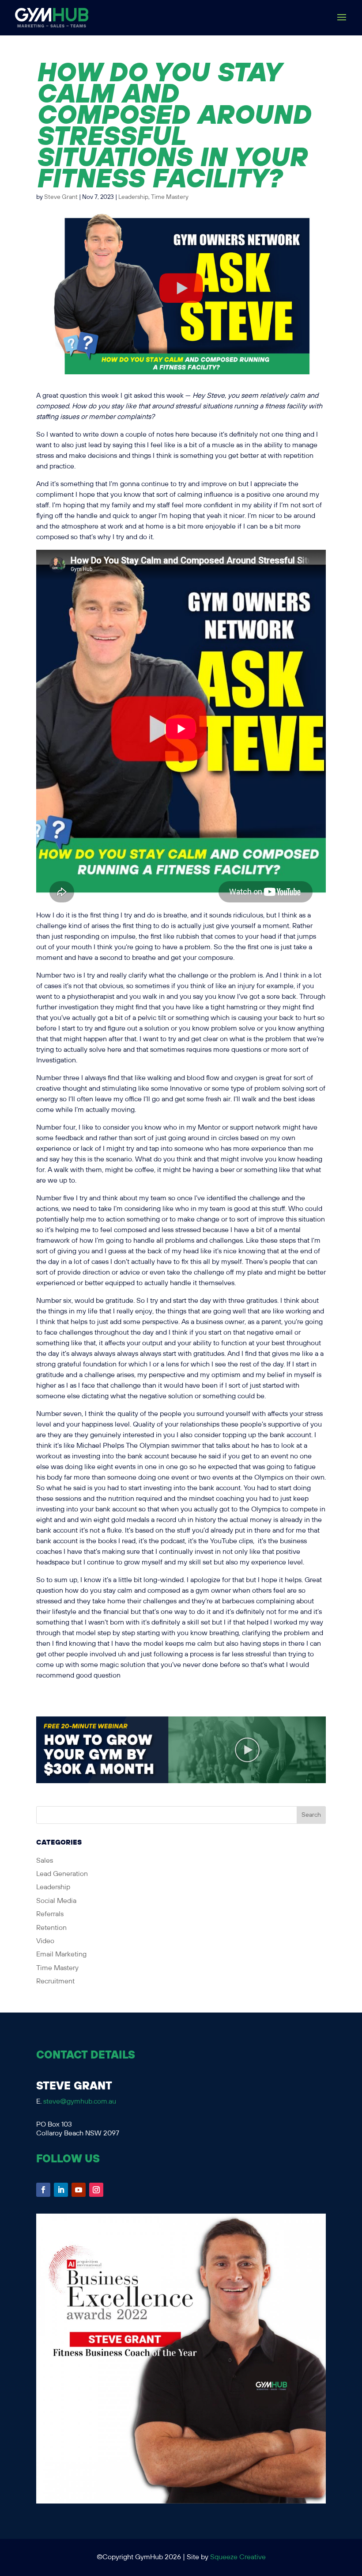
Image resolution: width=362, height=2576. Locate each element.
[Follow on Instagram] (96, 2190)
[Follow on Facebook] (43, 2190)
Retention (51, 1928)
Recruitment (55, 1981)
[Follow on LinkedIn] (61, 2190)
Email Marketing (61, 1954)
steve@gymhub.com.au (80, 2102)
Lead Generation (62, 1874)
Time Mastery (170, 197)
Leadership (133, 197)
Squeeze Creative (238, 2557)
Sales (45, 1861)
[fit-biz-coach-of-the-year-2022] (181, 2502)
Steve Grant (61, 197)
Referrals (50, 1914)
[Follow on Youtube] (79, 2190)
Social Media (56, 1901)
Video (45, 1941)
